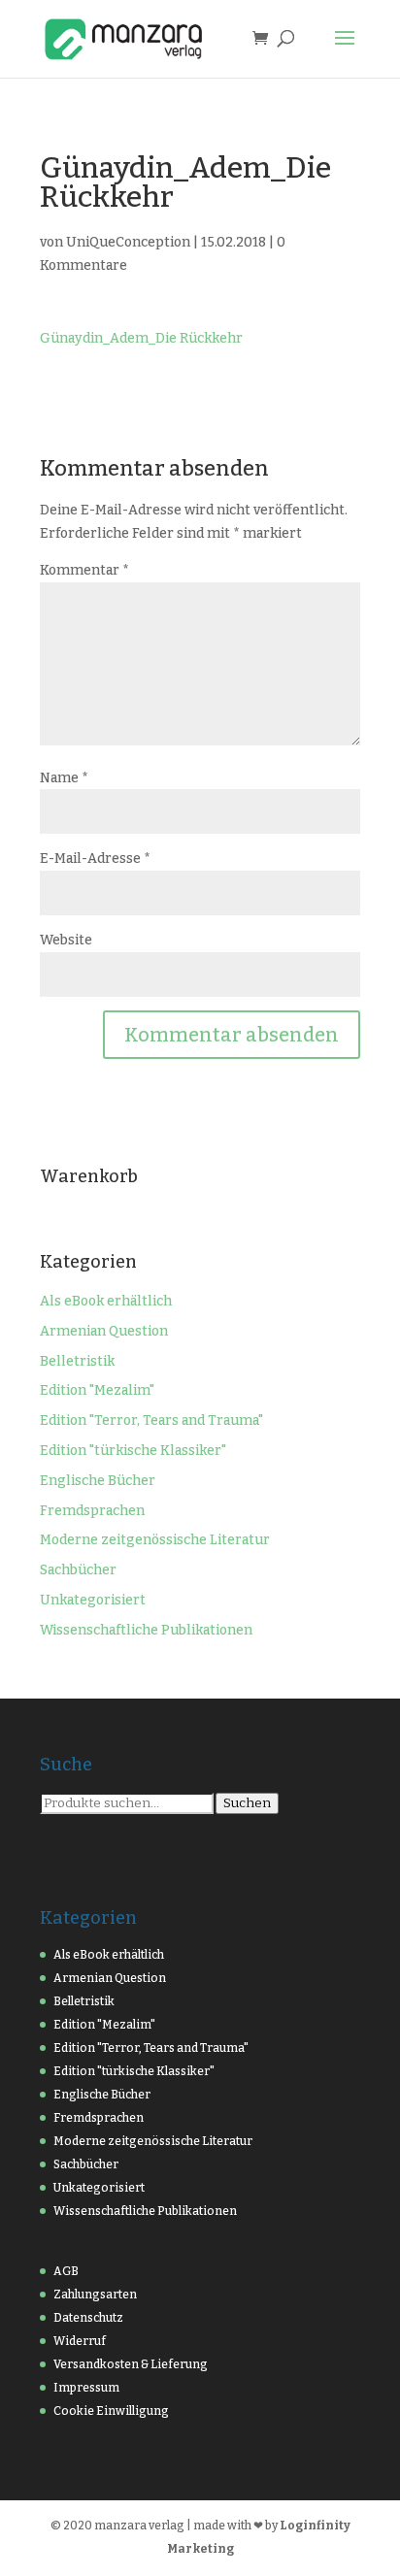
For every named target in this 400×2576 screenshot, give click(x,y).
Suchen (247, 1803)
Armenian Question (104, 1331)
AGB (66, 2271)
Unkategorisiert (93, 1600)
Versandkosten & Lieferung (131, 2364)
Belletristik (77, 1361)
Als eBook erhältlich (106, 1301)
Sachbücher (78, 1570)
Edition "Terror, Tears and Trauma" (151, 1420)
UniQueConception (128, 242)
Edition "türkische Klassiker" (133, 1451)
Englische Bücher (98, 1481)
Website (66, 940)
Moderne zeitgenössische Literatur (155, 1540)
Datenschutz (88, 2318)
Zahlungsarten (95, 2295)
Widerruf (80, 2341)
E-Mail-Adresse (95, 859)
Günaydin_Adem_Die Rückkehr (141, 338)
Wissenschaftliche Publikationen (146, 1630)
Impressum (86, 2388)
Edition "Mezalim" (97, 1390)
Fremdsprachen (92, 1511)
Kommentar (84, 570)
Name (64, 778)
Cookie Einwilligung (111, 2411)
